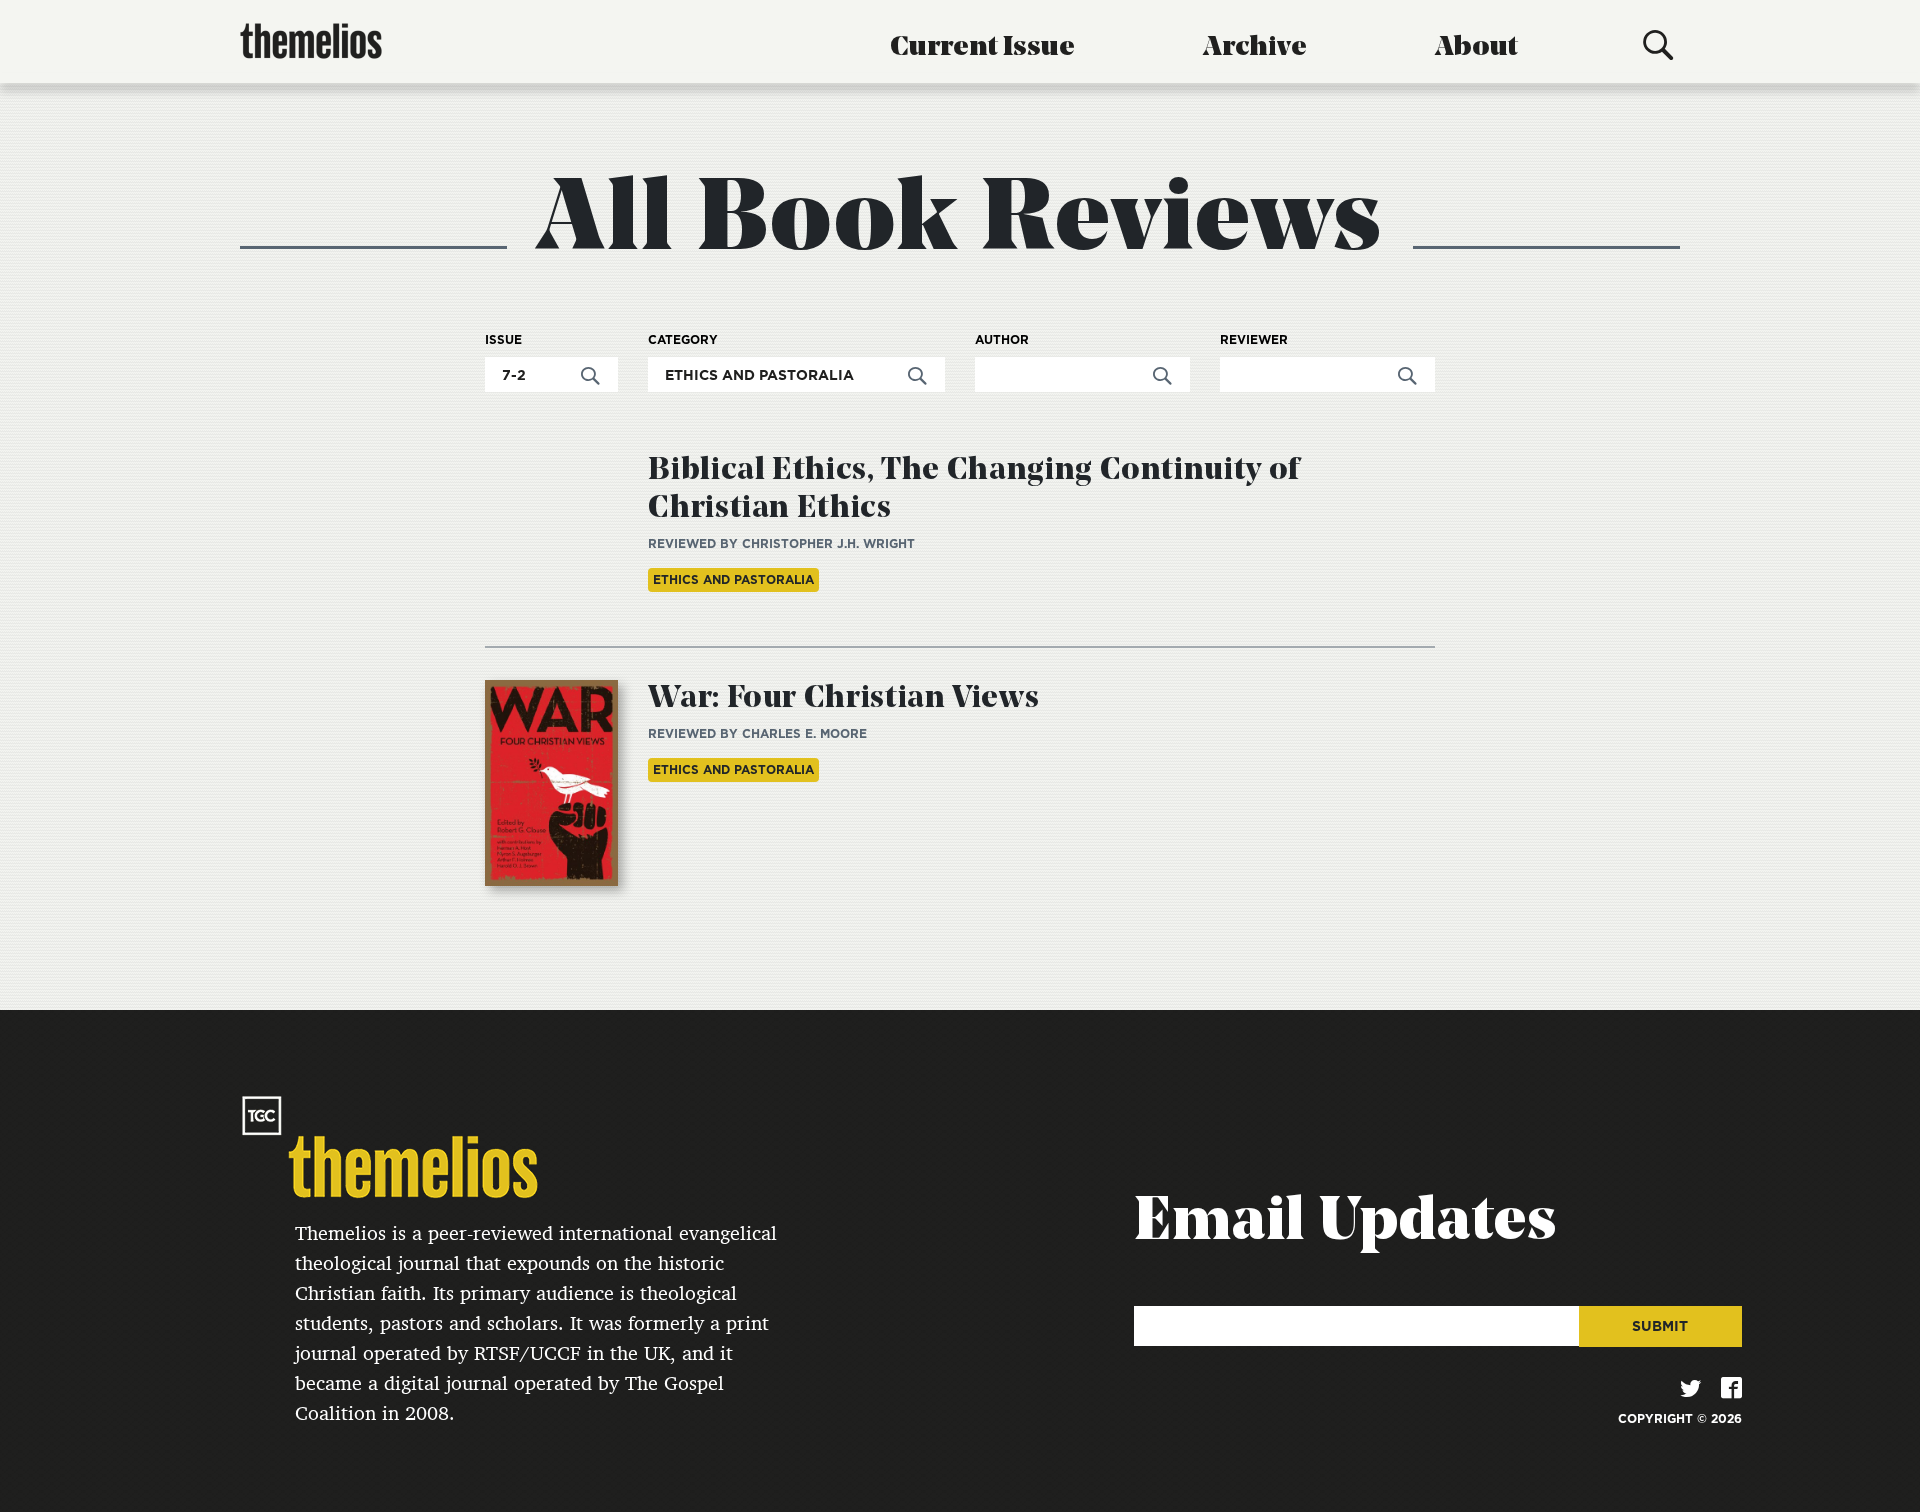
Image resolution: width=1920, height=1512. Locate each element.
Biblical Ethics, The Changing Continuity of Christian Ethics (974, 490)
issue (503, 340)
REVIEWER (1254, 340)
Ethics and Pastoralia (733, 579)
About (1476, 48)
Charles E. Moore (804, 733)
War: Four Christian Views (843, 699)
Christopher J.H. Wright (828, 543)
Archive (1255, 48)
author (1002, 340)
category (683, 340)
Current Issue (982, 48)
